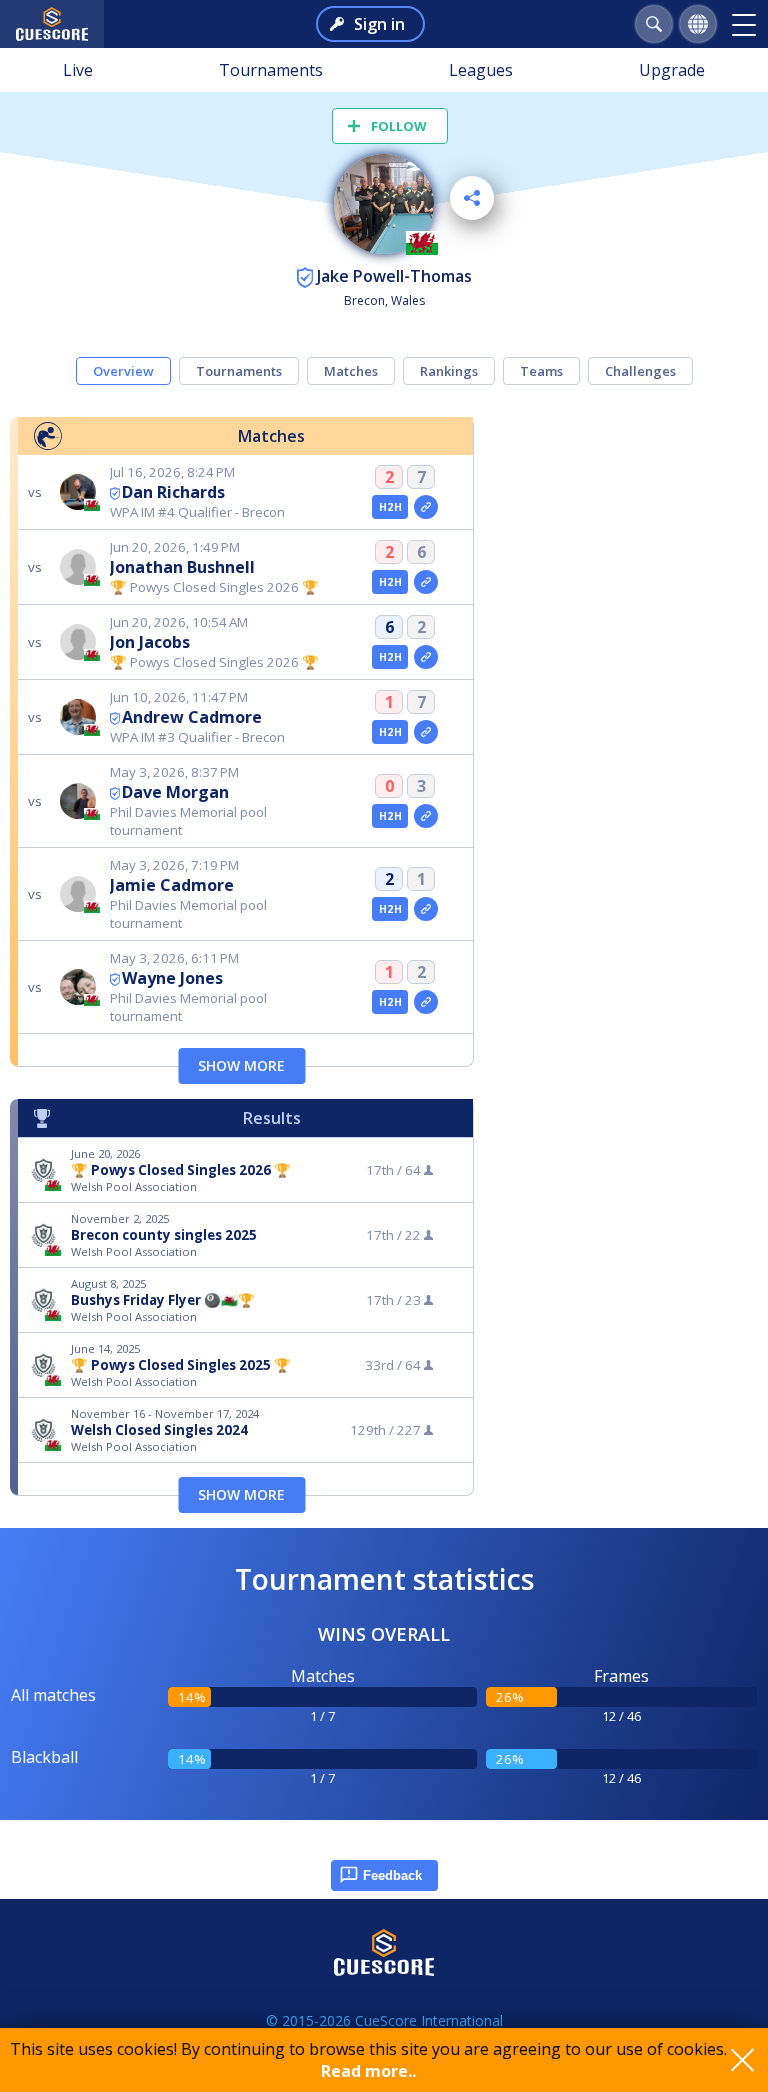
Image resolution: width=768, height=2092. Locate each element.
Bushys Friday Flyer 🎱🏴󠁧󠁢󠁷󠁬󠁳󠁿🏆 (163, 1300)
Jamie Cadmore (172, 885)
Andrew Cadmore (192, 717)
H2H (390, 507)
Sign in (379, 24)
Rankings (449, 371)
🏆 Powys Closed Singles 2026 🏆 (181, 1170)
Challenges (640, 371)
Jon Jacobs (150, 642)
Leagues (481, 70)
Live (78, 70)
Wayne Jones (172, 978)
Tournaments (271, 70)
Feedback (392, 1875)
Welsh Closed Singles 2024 (159, 1430)
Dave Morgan (175, 792)
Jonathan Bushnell (182, 567)
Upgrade (672, 70)
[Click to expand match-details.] (426, 507)
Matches (351, 371)
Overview (123, 371)
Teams (541, 371)
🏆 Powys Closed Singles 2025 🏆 (181, 1365)
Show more (241, 1065)
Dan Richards (173, 492)
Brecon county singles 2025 (164, 1235)
